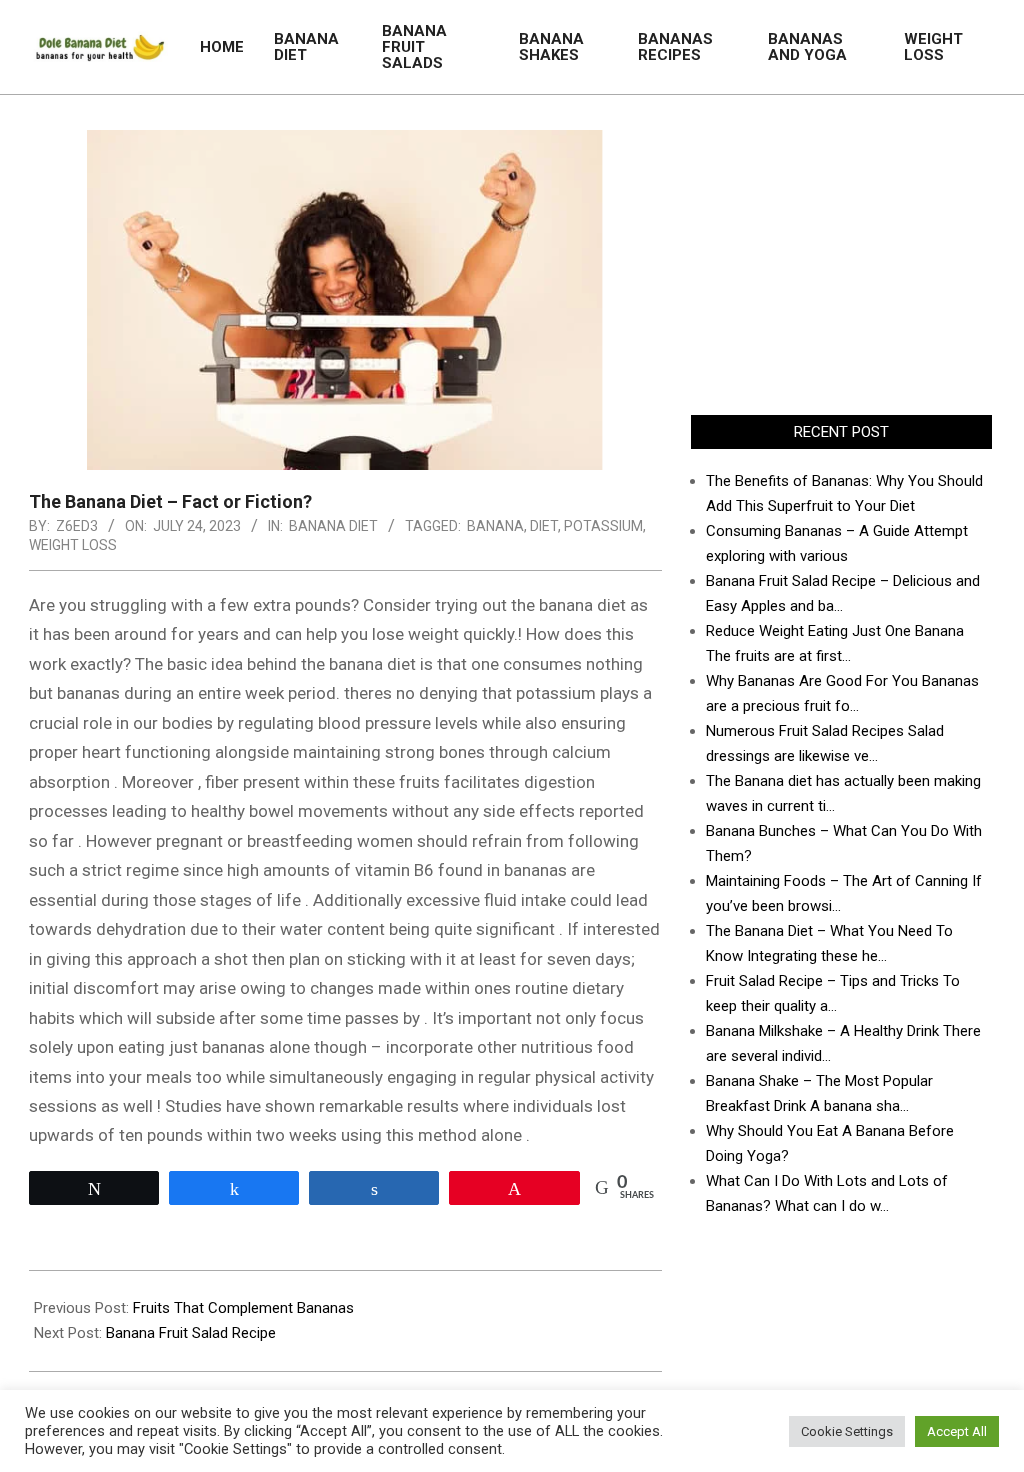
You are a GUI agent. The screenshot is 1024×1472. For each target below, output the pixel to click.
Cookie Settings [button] (847, 1431)
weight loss (73, 545)
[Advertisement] (841, 255)
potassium (603, 526)
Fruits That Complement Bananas (243, 1308)
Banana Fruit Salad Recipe (191, 1333)
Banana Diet (333, 526)
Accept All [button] (957, 1431)
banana (495, 526)
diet (544, 526)
